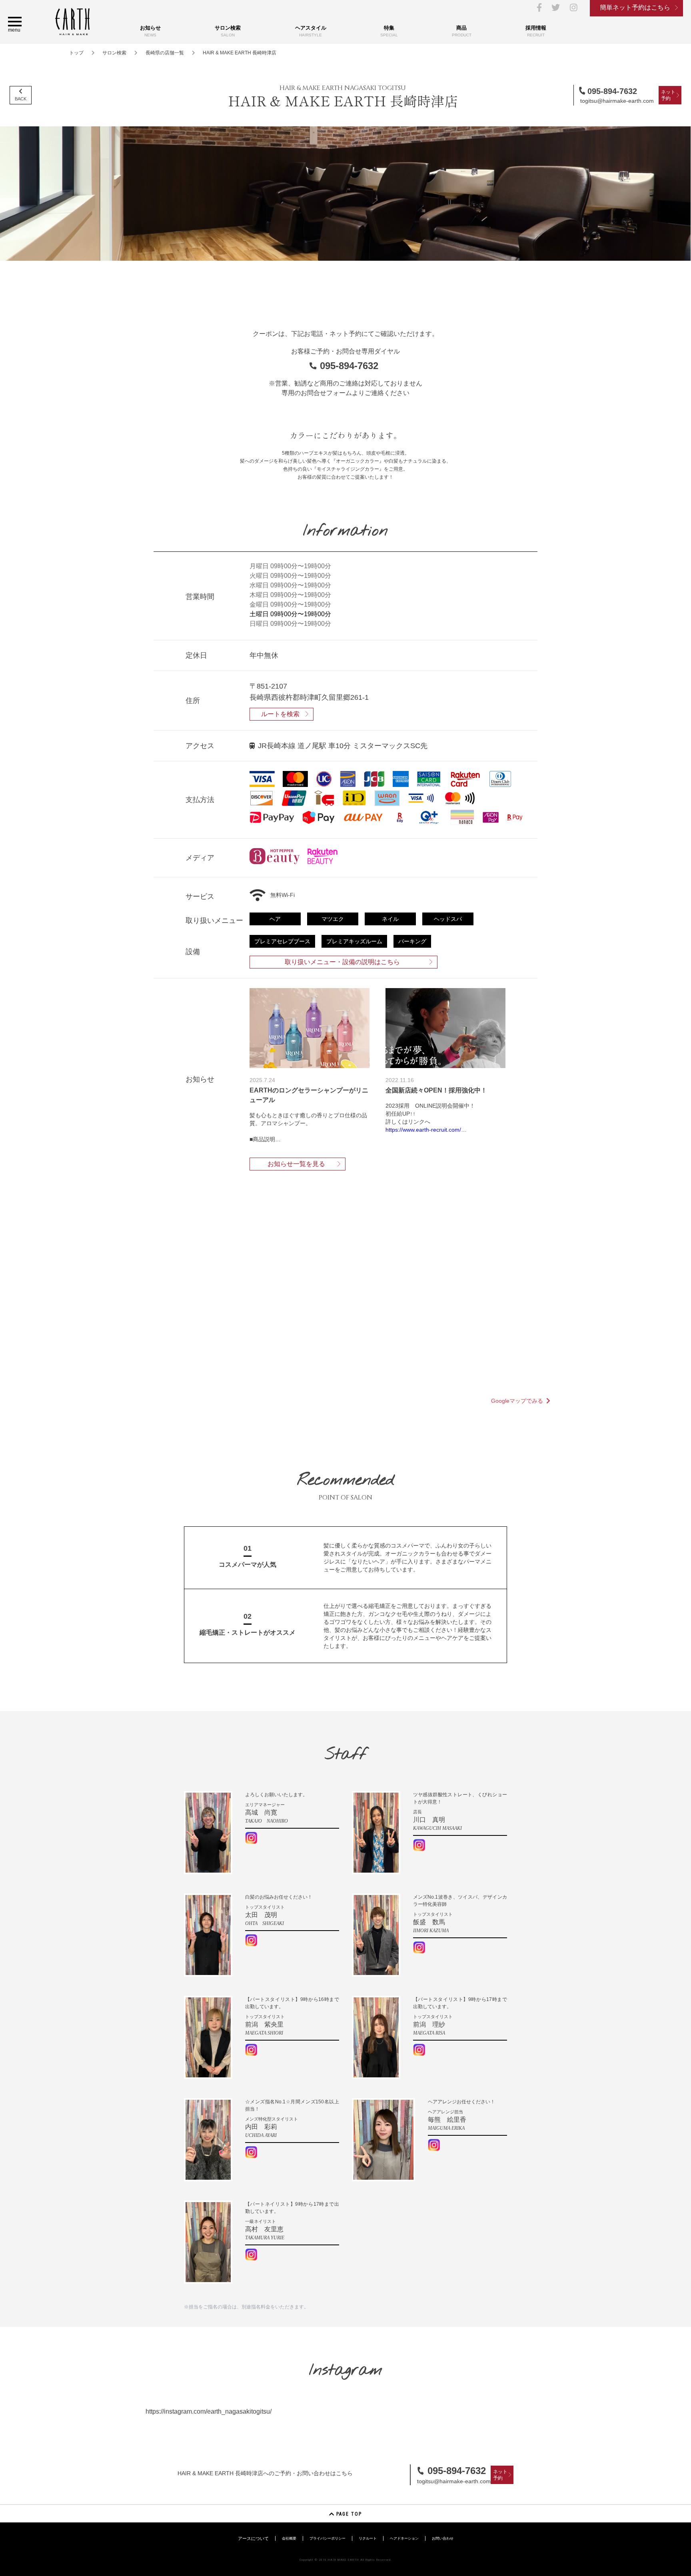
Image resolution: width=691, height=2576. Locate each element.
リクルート (368, 2538)
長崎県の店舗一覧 (165, 53)
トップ (76, 53)
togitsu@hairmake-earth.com (617, 101)
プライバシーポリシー (328, 2538)
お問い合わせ (443, 2538)
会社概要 (289, 2538)
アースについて (253, 2538)
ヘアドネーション (404, 2538)
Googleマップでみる (517, 1401)
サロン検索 (114, 53)
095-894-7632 (612, 91)
